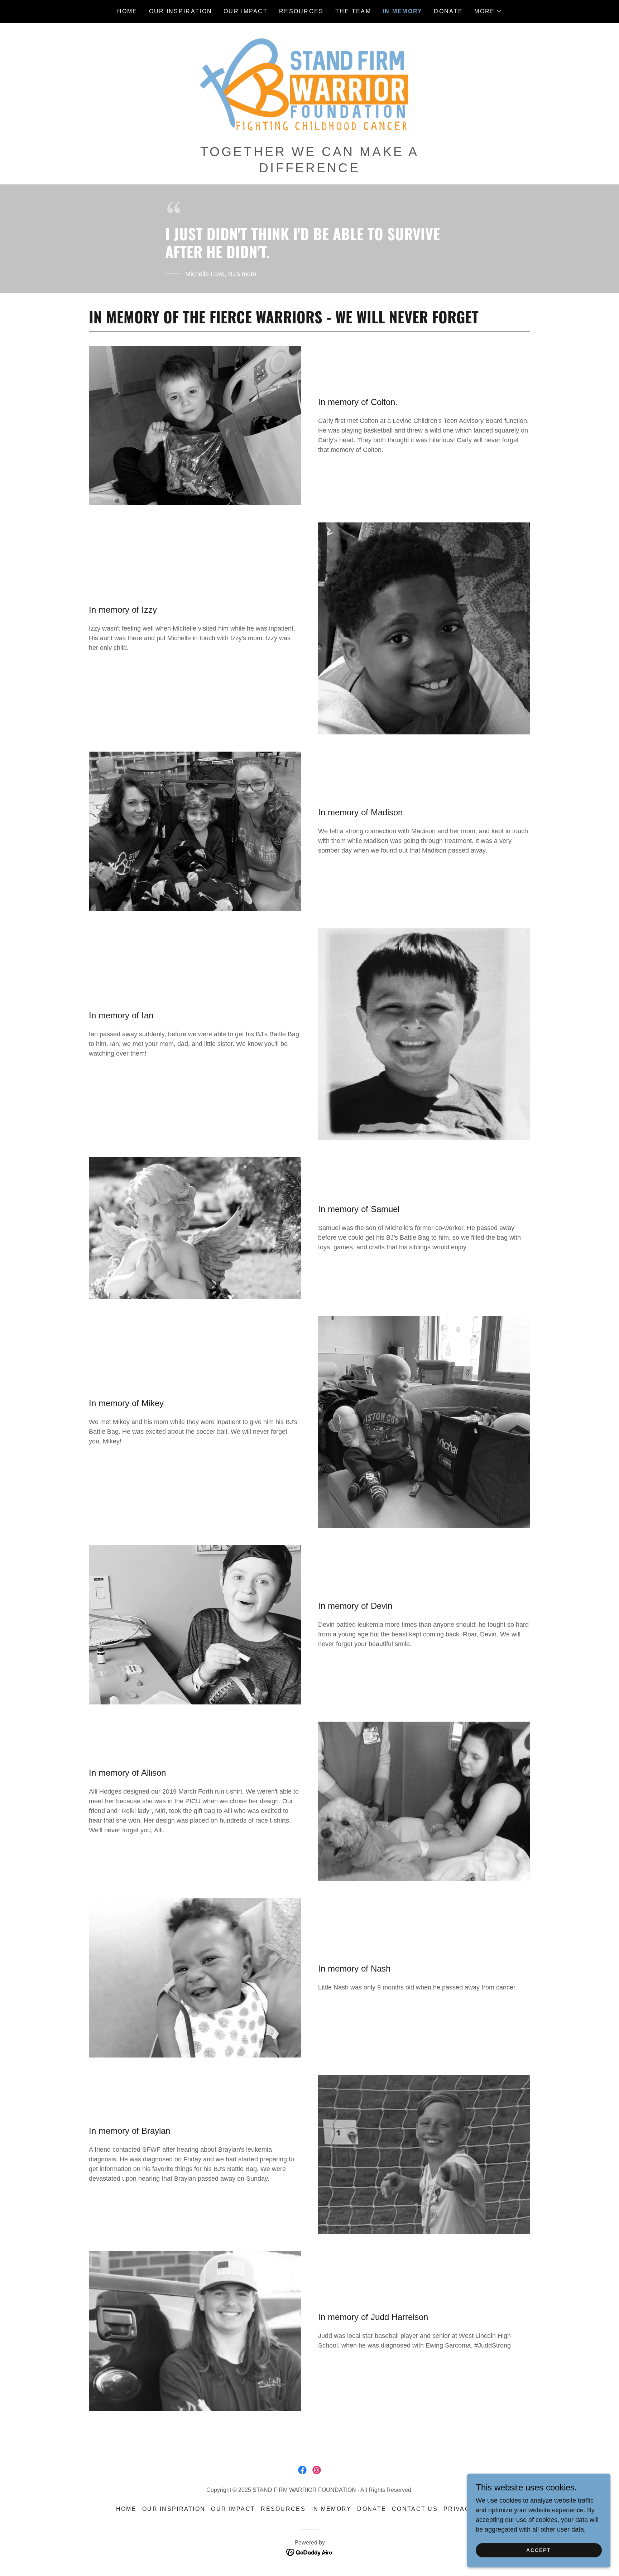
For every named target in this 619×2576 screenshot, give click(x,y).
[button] (488, 11)
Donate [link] (448, 11)
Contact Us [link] (415, 2509)
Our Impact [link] (246, 11)
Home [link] (127, 11)
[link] (309, 86)
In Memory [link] (403, 11)
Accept (539, 2550)
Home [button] (126, 2509)
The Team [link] (353, 11)
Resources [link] (301, 11)
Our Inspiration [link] (181, 11)
